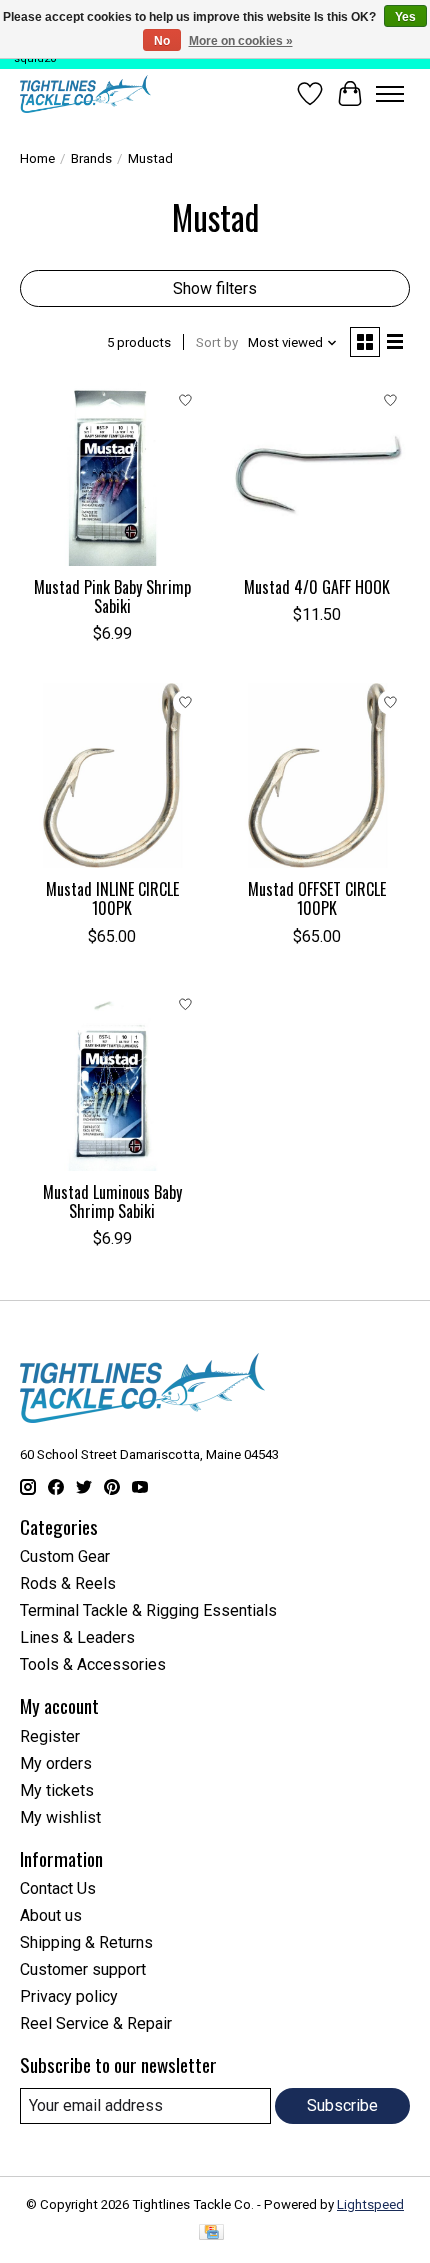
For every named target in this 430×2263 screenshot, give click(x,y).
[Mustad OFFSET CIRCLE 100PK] (317, 775)
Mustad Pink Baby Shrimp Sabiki (112, 596)
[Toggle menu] (390, 94)
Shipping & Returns (86, 1942)
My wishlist (60, 1817)
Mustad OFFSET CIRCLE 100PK (317, 898)
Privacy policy (69, 1996)
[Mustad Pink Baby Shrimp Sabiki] (112, 473)
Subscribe (342, 2105)
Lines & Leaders (77, 1637)
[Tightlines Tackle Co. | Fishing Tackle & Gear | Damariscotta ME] (85, 94)
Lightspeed (370, 2204)
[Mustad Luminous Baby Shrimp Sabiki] (112, 1078)
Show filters (215, 288)
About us (51, 1915)
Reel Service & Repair (96, 2023)
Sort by (217, 342)
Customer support (83, 1969)
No (162, 41)
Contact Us (58, 1888)
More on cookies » (241, 41)
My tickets (57, 1790)
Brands (91, 158)
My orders (56, 1763)
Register (50, 1736)
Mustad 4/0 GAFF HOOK (317, 587)
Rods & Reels (68, 1583)
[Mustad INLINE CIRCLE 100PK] (112, 775)
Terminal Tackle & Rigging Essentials (148, 1610)
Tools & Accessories (93, 1664)
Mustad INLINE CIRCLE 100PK (112, 898)
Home (37, 158)
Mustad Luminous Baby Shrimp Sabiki (112, 1201)
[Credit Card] (211, 2233)
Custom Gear (65, 1556)
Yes (405, 17)
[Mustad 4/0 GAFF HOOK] (317, 473)
